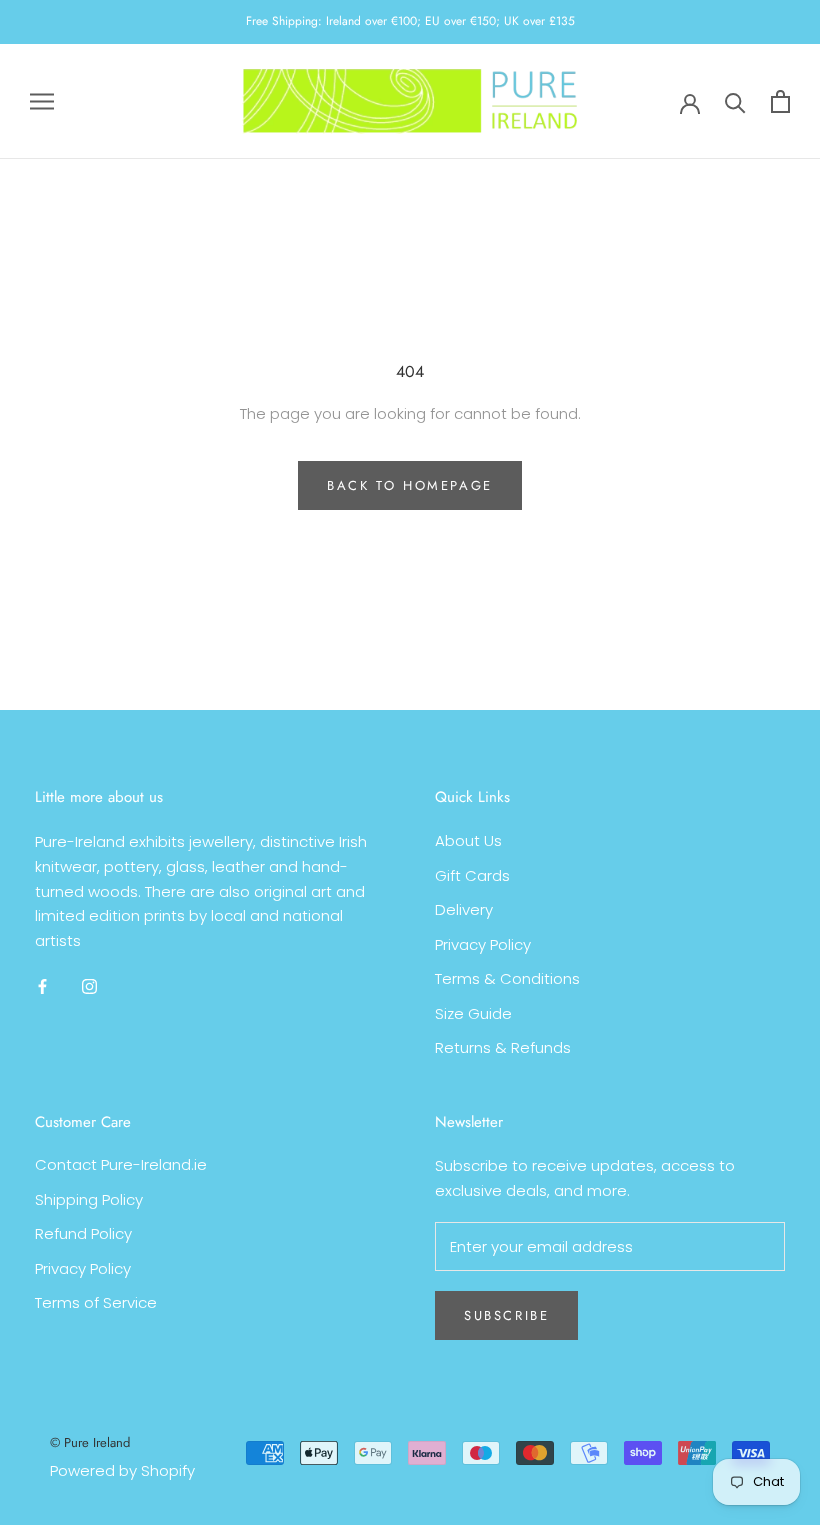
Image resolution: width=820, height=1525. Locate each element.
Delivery (464, 909)
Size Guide (473, 1013)
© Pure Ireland (90, 1442)
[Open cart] (780, 101)
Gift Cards (472, 875)
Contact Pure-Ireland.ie (121, 1164)
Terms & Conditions (507, 978)
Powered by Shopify (122, 1470)
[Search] (735, 101)
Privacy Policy (483, 944)
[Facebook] (42, 986)
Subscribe (506, 1315)
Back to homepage (410, 485)
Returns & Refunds (503, 1047)
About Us (468, 840)
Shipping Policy (89, 1199)
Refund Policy (83, 1233)
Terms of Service (96, 1302)
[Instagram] (89, 986)
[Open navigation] (42, 101)
